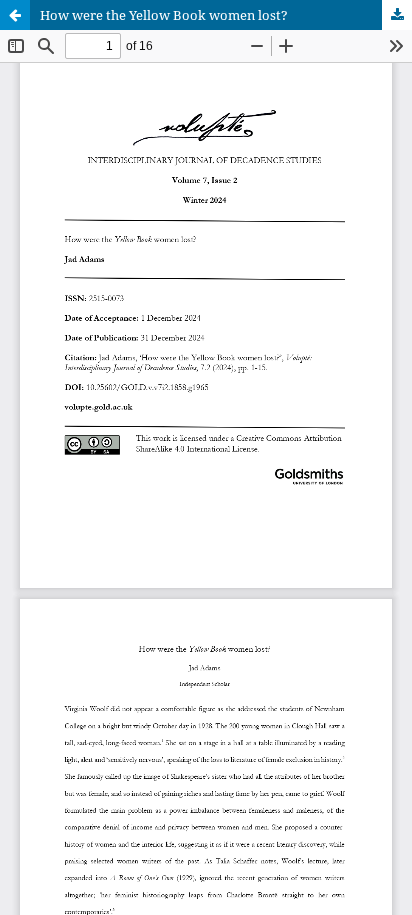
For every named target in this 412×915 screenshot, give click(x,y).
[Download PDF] (397, 15)
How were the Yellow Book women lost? (164, 15)
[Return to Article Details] (15, 15)
